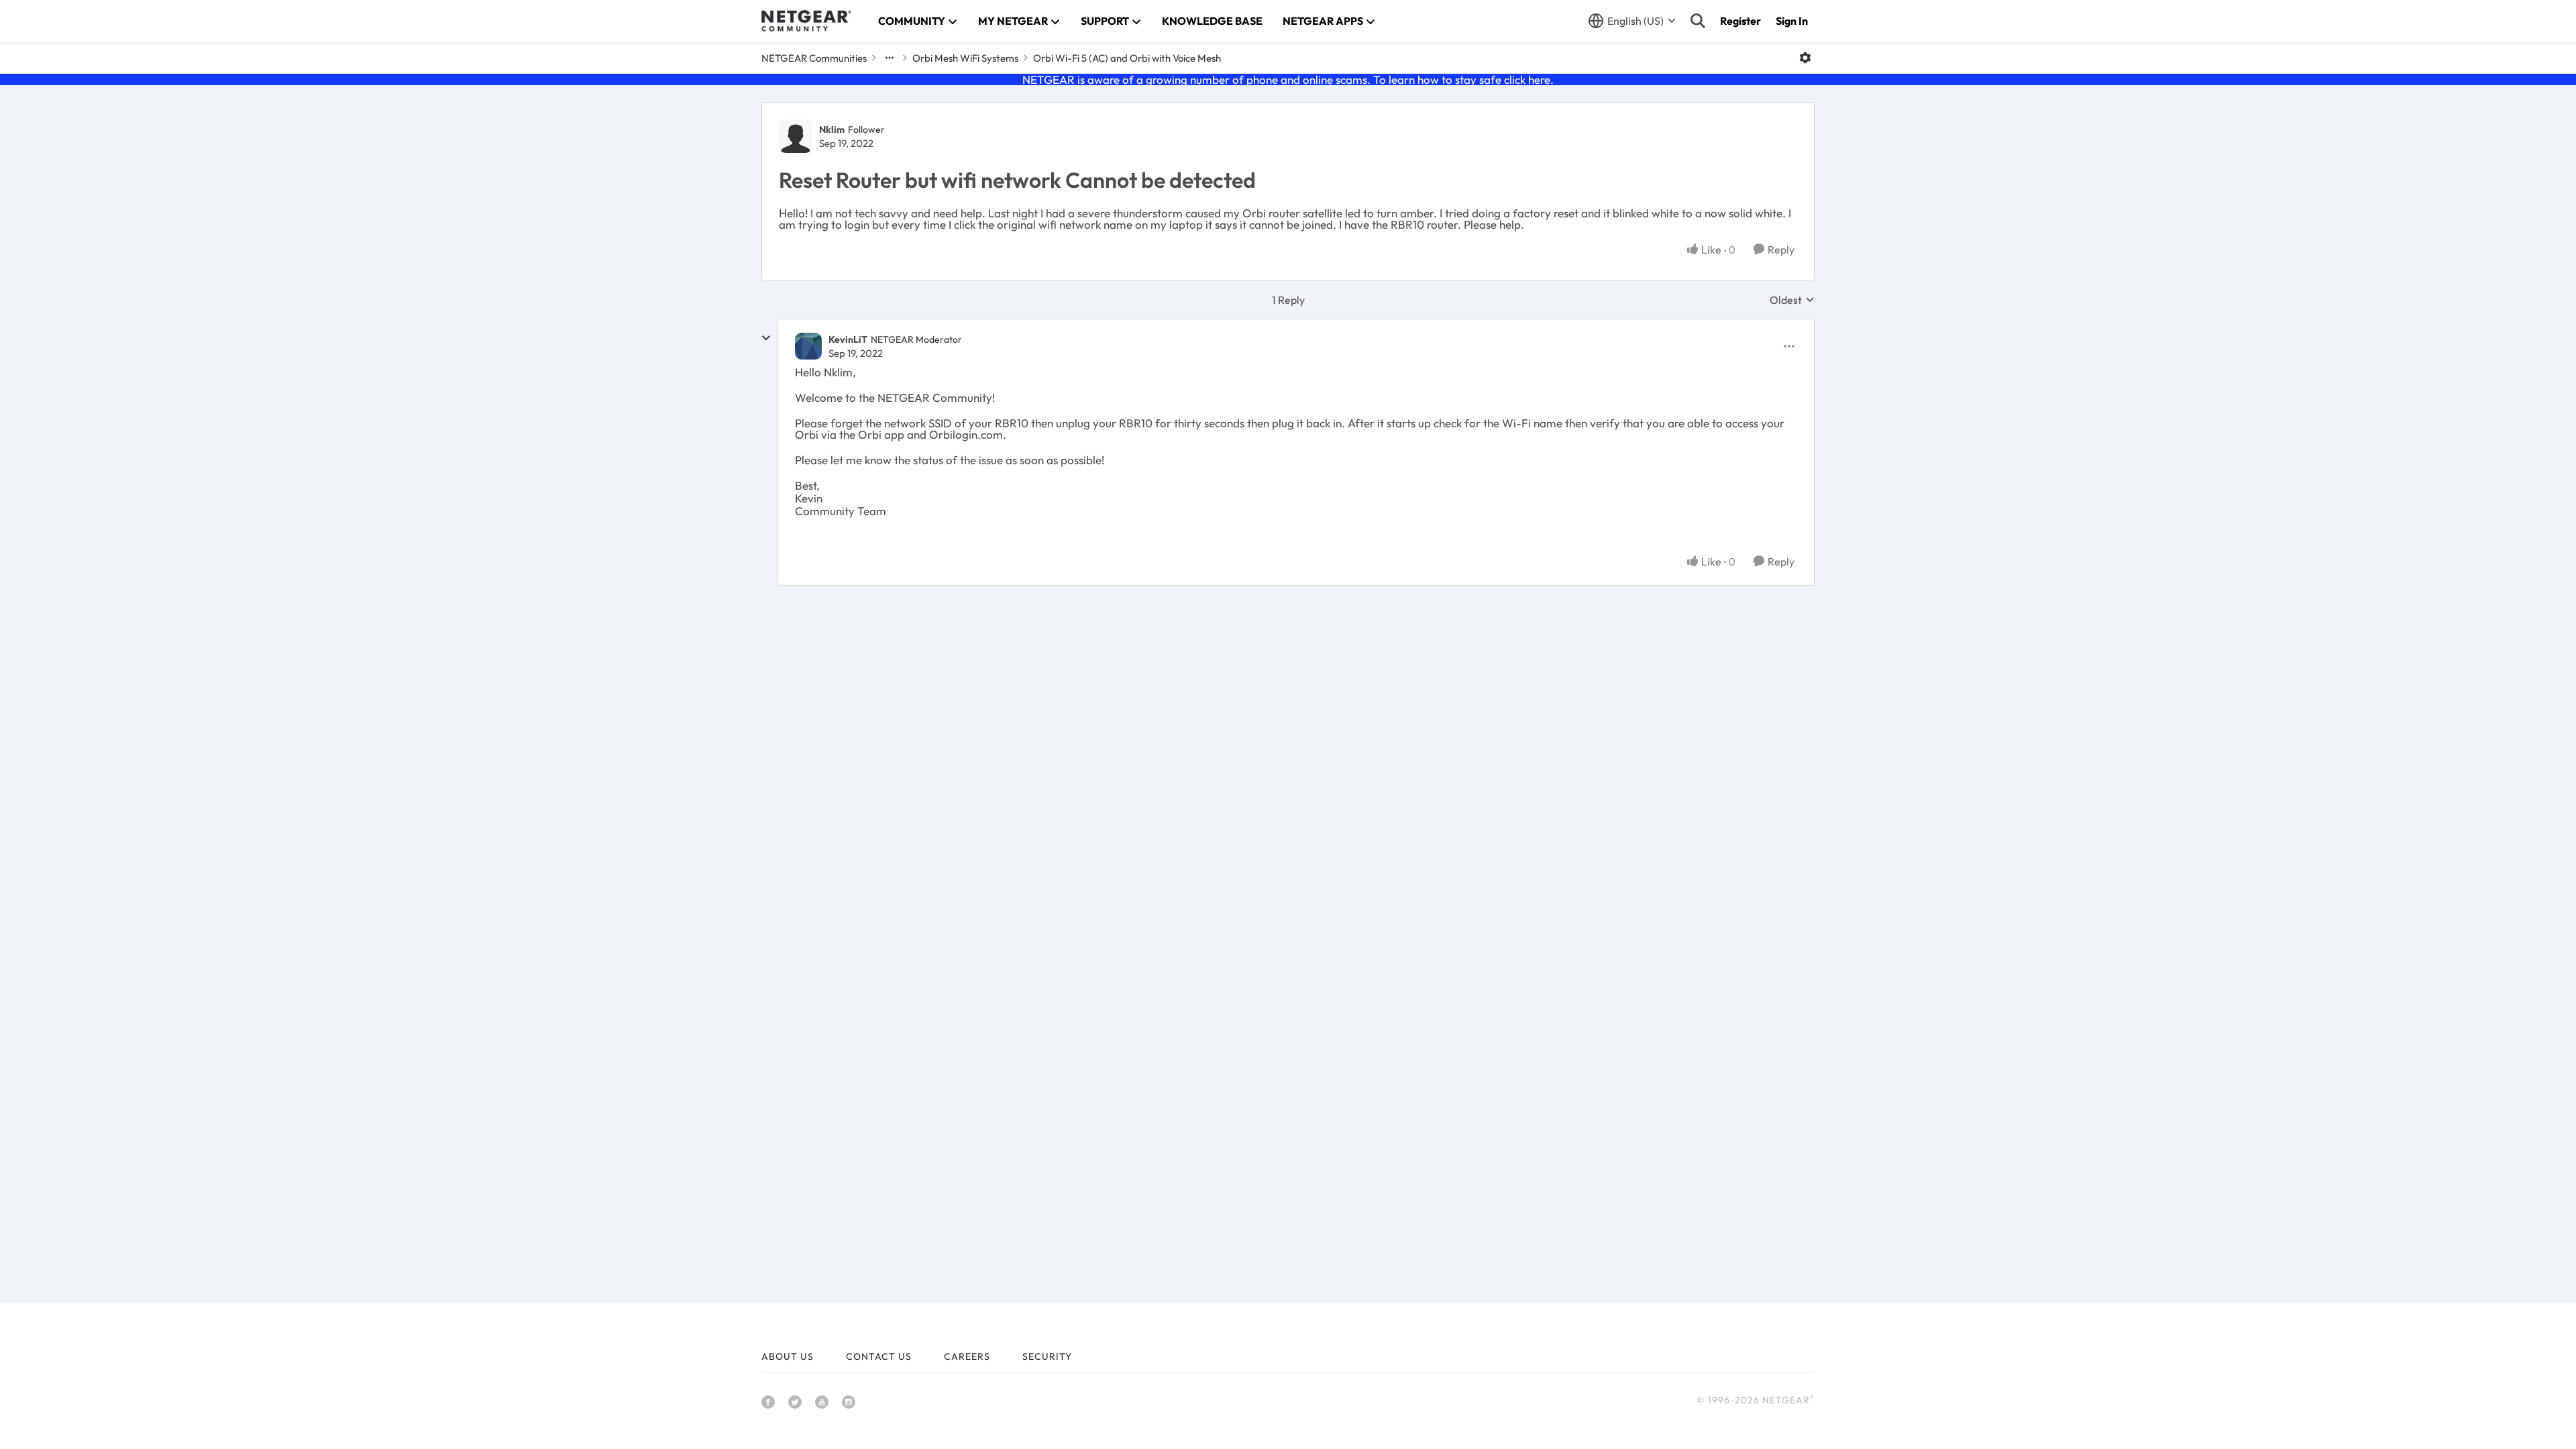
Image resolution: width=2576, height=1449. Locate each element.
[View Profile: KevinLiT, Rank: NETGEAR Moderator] (808, 346)
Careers (967, 1356)
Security (1047, 1356)
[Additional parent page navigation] (890, 58)
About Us (788, 1356)
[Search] (1698, 21)
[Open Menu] (1805, 58)
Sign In (1792, 21)
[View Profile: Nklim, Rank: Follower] (796, 136)
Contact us (879, 1356)
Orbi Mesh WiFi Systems (965, 58)
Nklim (832, 129)
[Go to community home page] (806, 21)
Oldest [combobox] (1792, 300)
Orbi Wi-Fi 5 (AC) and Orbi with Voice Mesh (1127, 58)
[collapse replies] (766, 338)
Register (1740, 21)
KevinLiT (848, 339)
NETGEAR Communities (814, 58)
